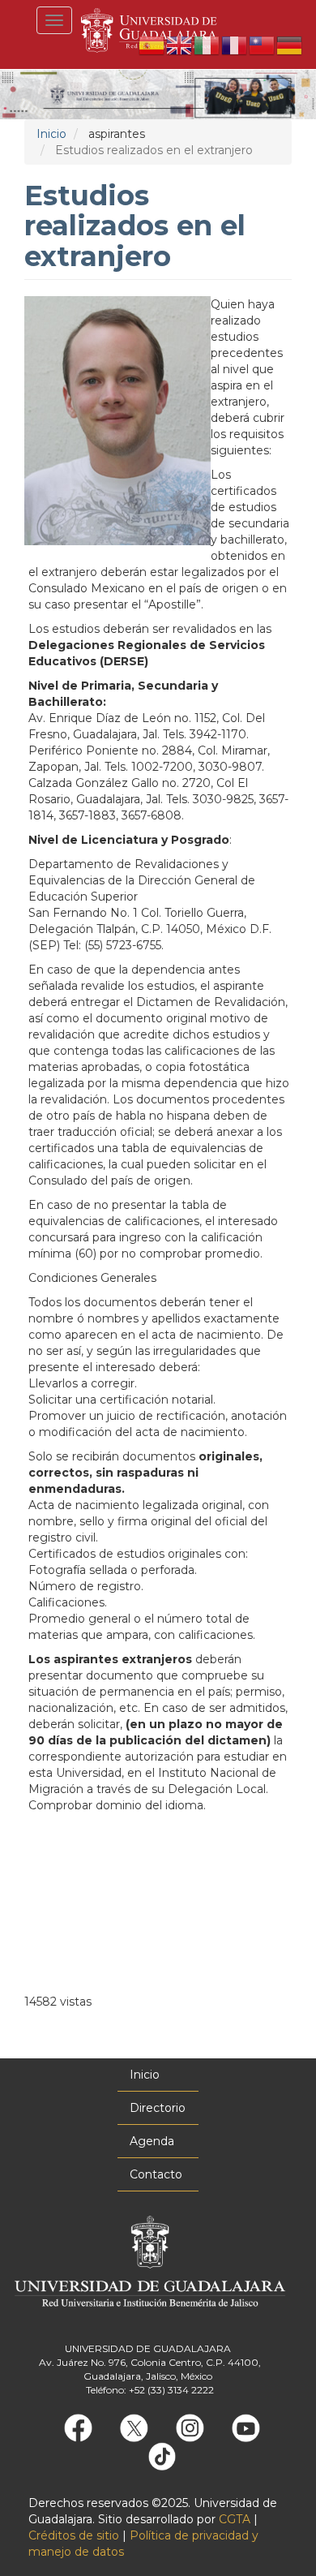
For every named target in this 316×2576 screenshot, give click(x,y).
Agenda (152, 2141)
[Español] (152, 45)
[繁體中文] (263, 45)
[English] (180, 45)
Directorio (158, 2108)
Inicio (51, 134)
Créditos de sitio (74, 2535)
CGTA (235, 2519)
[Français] (235, 45)
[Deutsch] (290, 45)
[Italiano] (207, 45)
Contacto (156, 2174)
